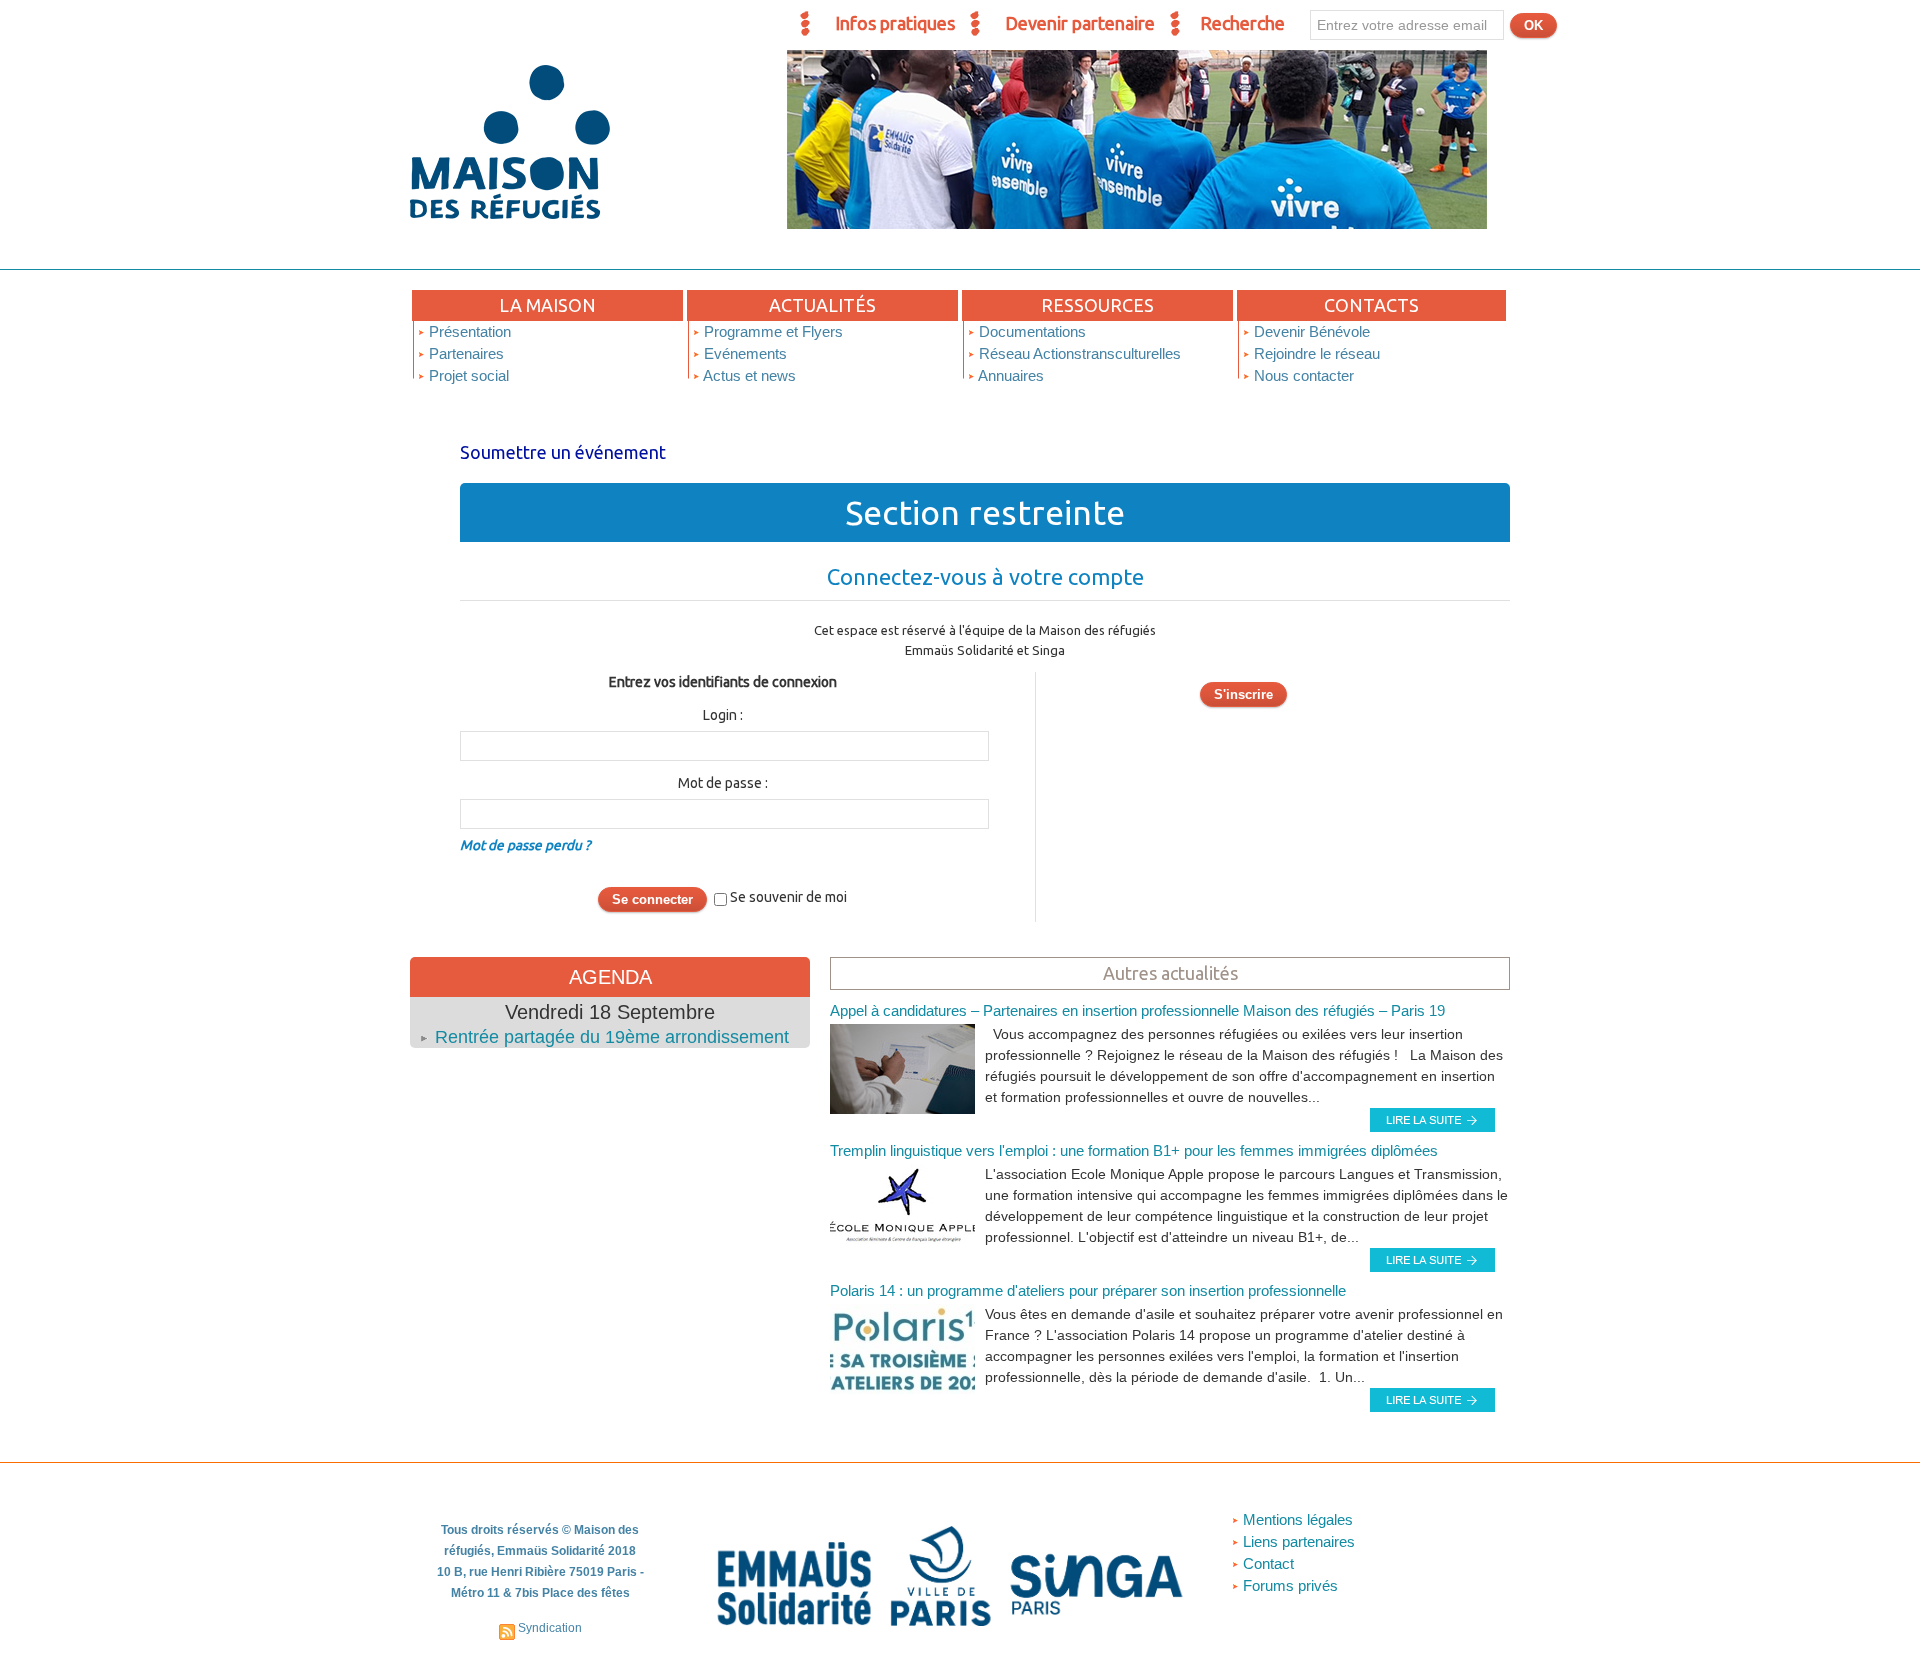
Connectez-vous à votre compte (985, 576)
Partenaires (464, 353)
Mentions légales (1296, 1519)
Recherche (1242, 23)
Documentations (1030, 331)
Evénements (743, 353)
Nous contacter (1302, 375)
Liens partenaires (1297, 1541)
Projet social (467, 375)
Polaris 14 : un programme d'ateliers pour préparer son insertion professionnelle (1088, 1290)
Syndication (550, 1628)
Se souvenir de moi (788, 897)
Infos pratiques (895, 23)
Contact (1266, 1563)
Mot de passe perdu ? (525, 845)
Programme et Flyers (771, 331)
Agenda (610, 977)
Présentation (468, 331)
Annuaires (1009, 375)
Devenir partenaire (1080, 23)
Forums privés (1288, 1585)
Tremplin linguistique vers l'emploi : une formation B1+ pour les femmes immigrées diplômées (1134, 1150)
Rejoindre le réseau (1315, 353)
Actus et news (748, 375)
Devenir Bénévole (1310, 331)
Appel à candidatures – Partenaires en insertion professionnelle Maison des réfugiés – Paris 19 (1137, 1010)
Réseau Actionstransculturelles (1078, 353)
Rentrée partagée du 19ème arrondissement (612, 1037)
